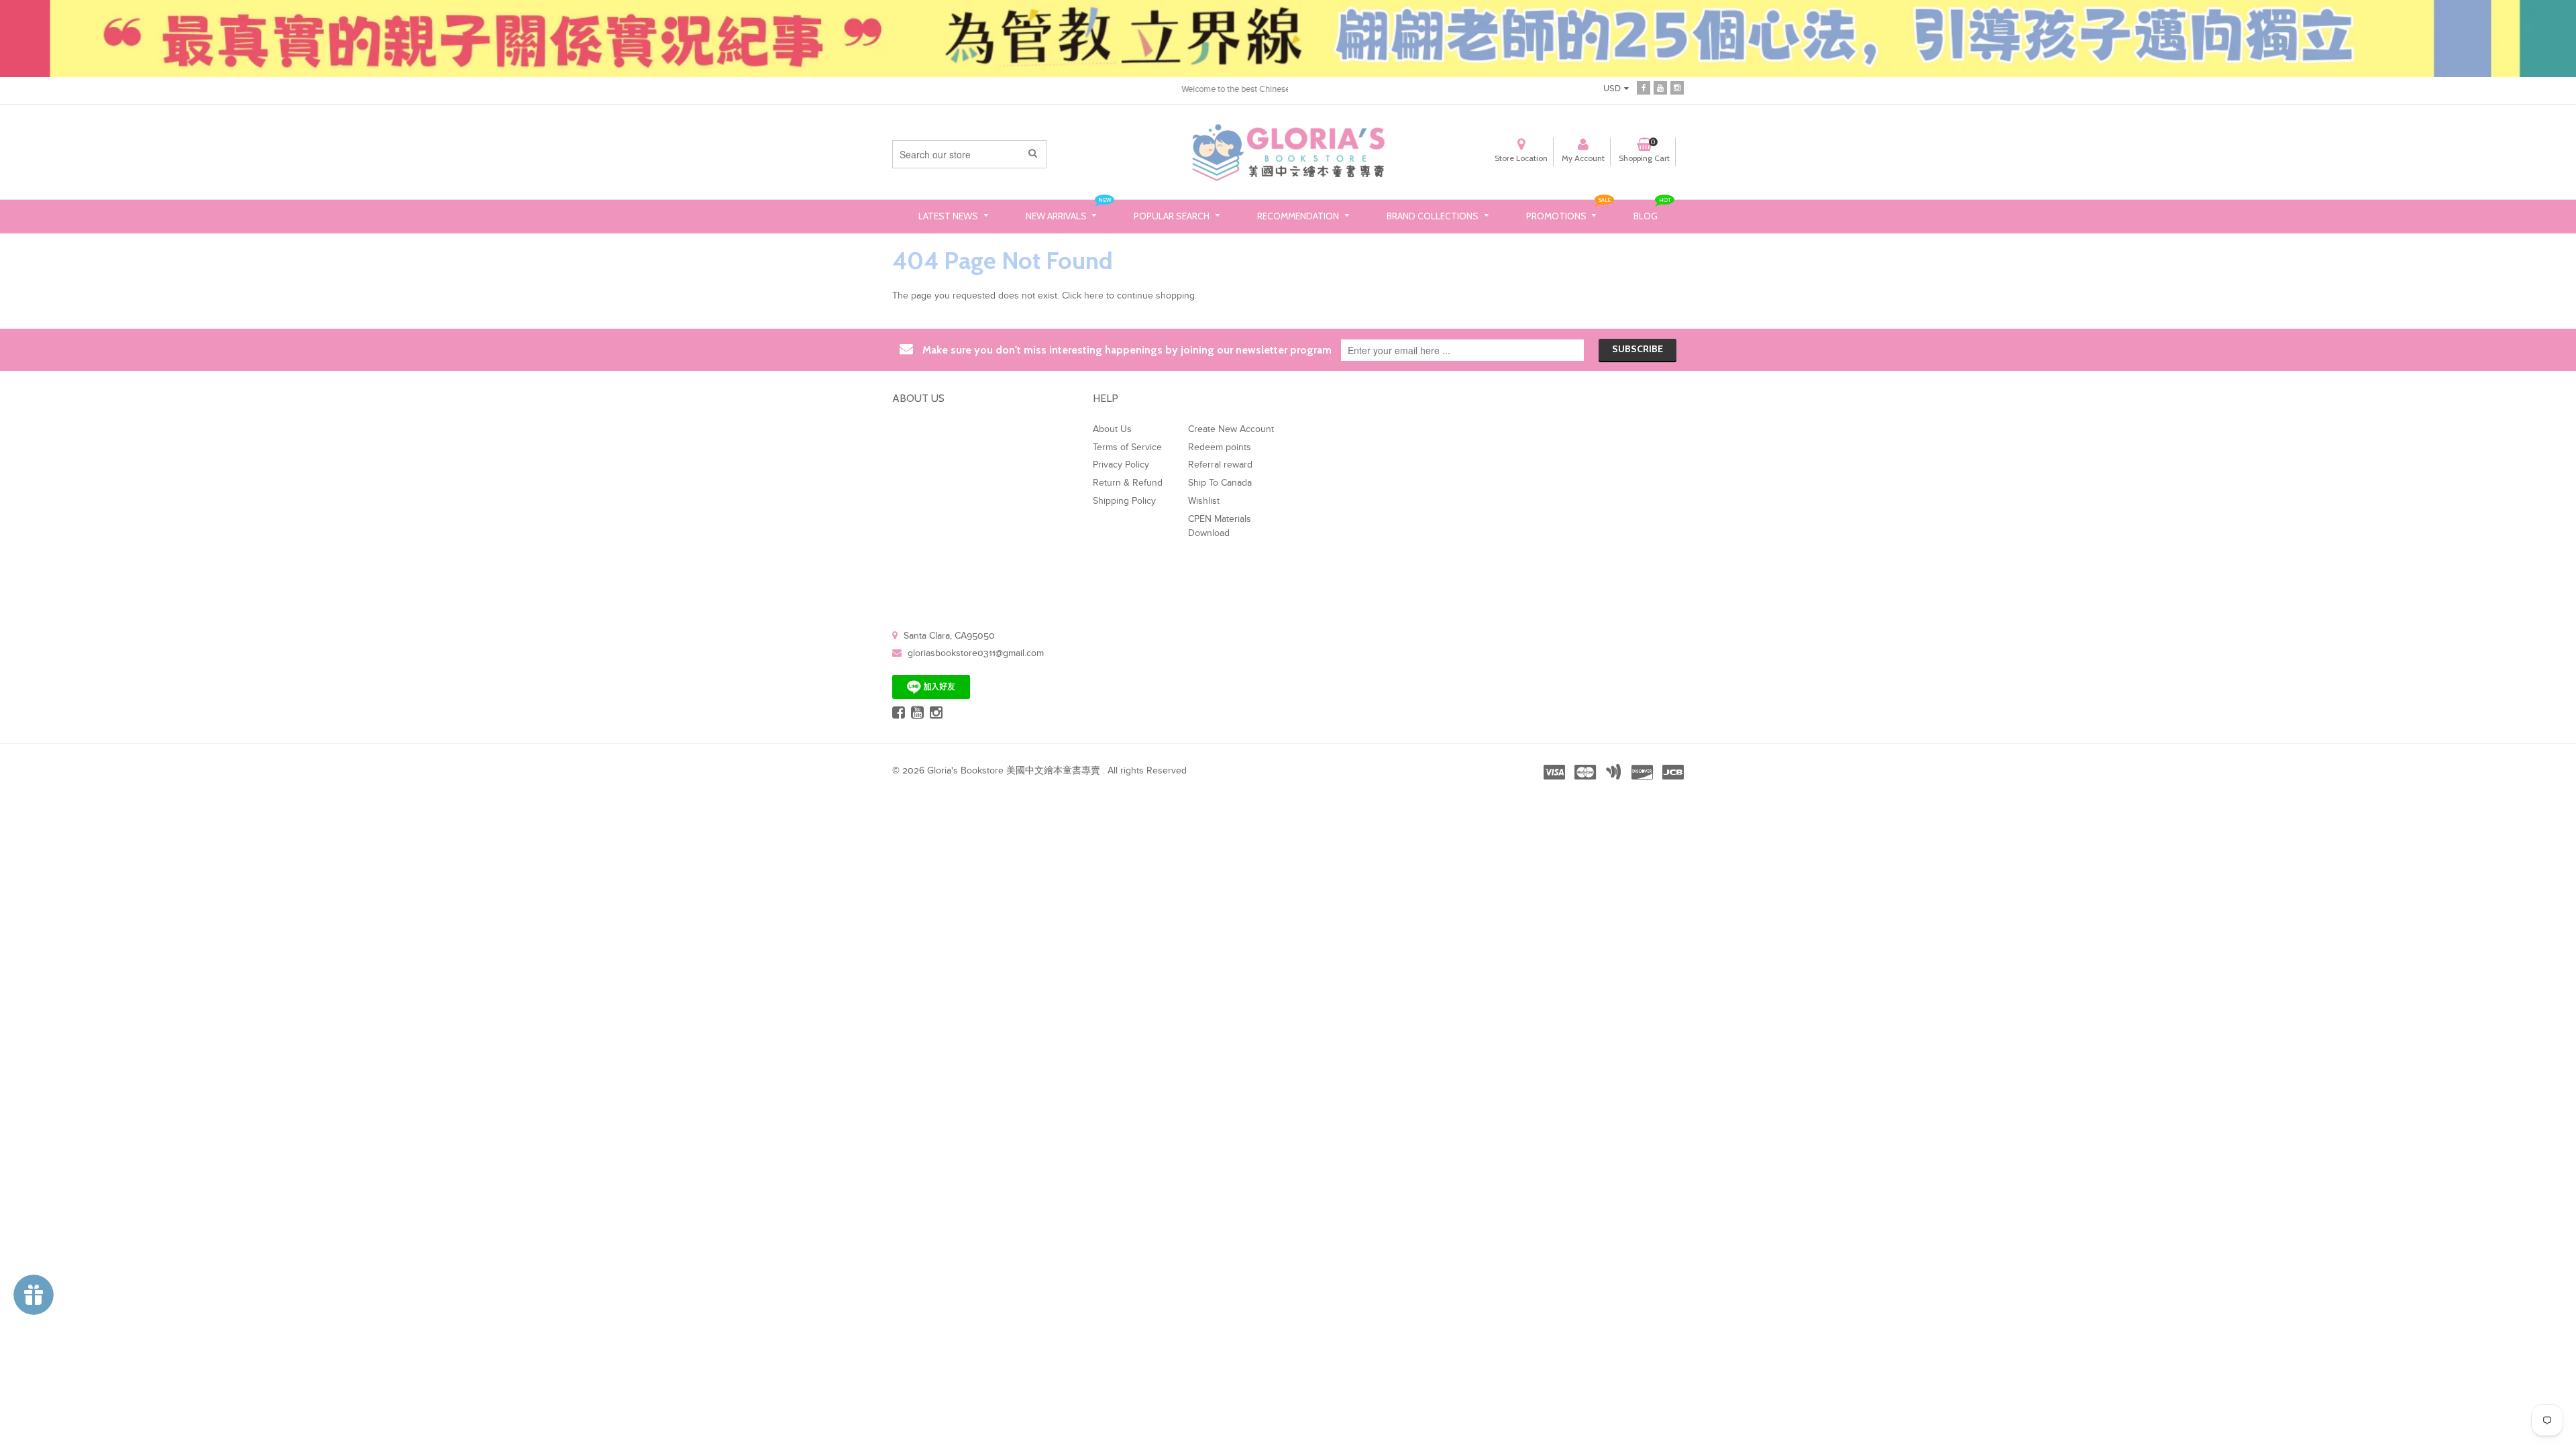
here (1094, 296)
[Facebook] (1644, 88)
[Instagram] (1677, 88)
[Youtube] (1660, 88)
